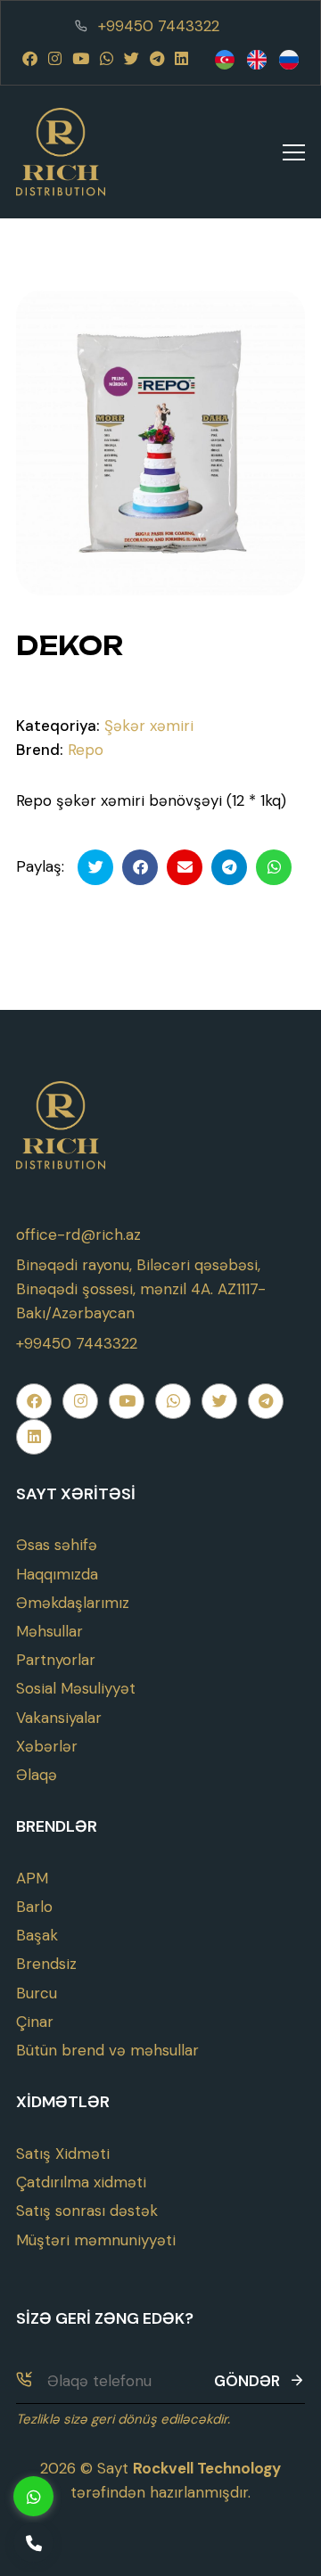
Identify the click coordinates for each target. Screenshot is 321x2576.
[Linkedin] (181, 59)
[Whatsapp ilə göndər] (274, 867)
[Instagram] (55, 59)
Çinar (35, 2022)
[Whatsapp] (107, 59)
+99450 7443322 (159, 26)
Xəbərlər (47, 1746)
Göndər (247, 2381)
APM (32, 1878)
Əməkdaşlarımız (73, 1603)
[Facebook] (30, 59)
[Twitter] (132, 59)
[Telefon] (33, 2543)
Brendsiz (46, 1964)
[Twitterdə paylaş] (95, 867)
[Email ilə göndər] (185, 867)
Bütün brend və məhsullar (107, 2050)
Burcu (37, 1993)
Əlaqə (37, 1775)
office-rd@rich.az (78, 1235)
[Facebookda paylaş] (140, 867)
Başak (37, 1935)
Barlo (34, 1907)
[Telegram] (157, 59)
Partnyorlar (56, 1660)
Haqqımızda (57, 1574)
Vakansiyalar (59, 1718)
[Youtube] (81, 59)
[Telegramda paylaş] (229, 867)
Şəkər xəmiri (149, 726)
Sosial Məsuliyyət (76, 1688)
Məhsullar (49, 1631)
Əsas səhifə (57, 1545)
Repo (86, 750)
